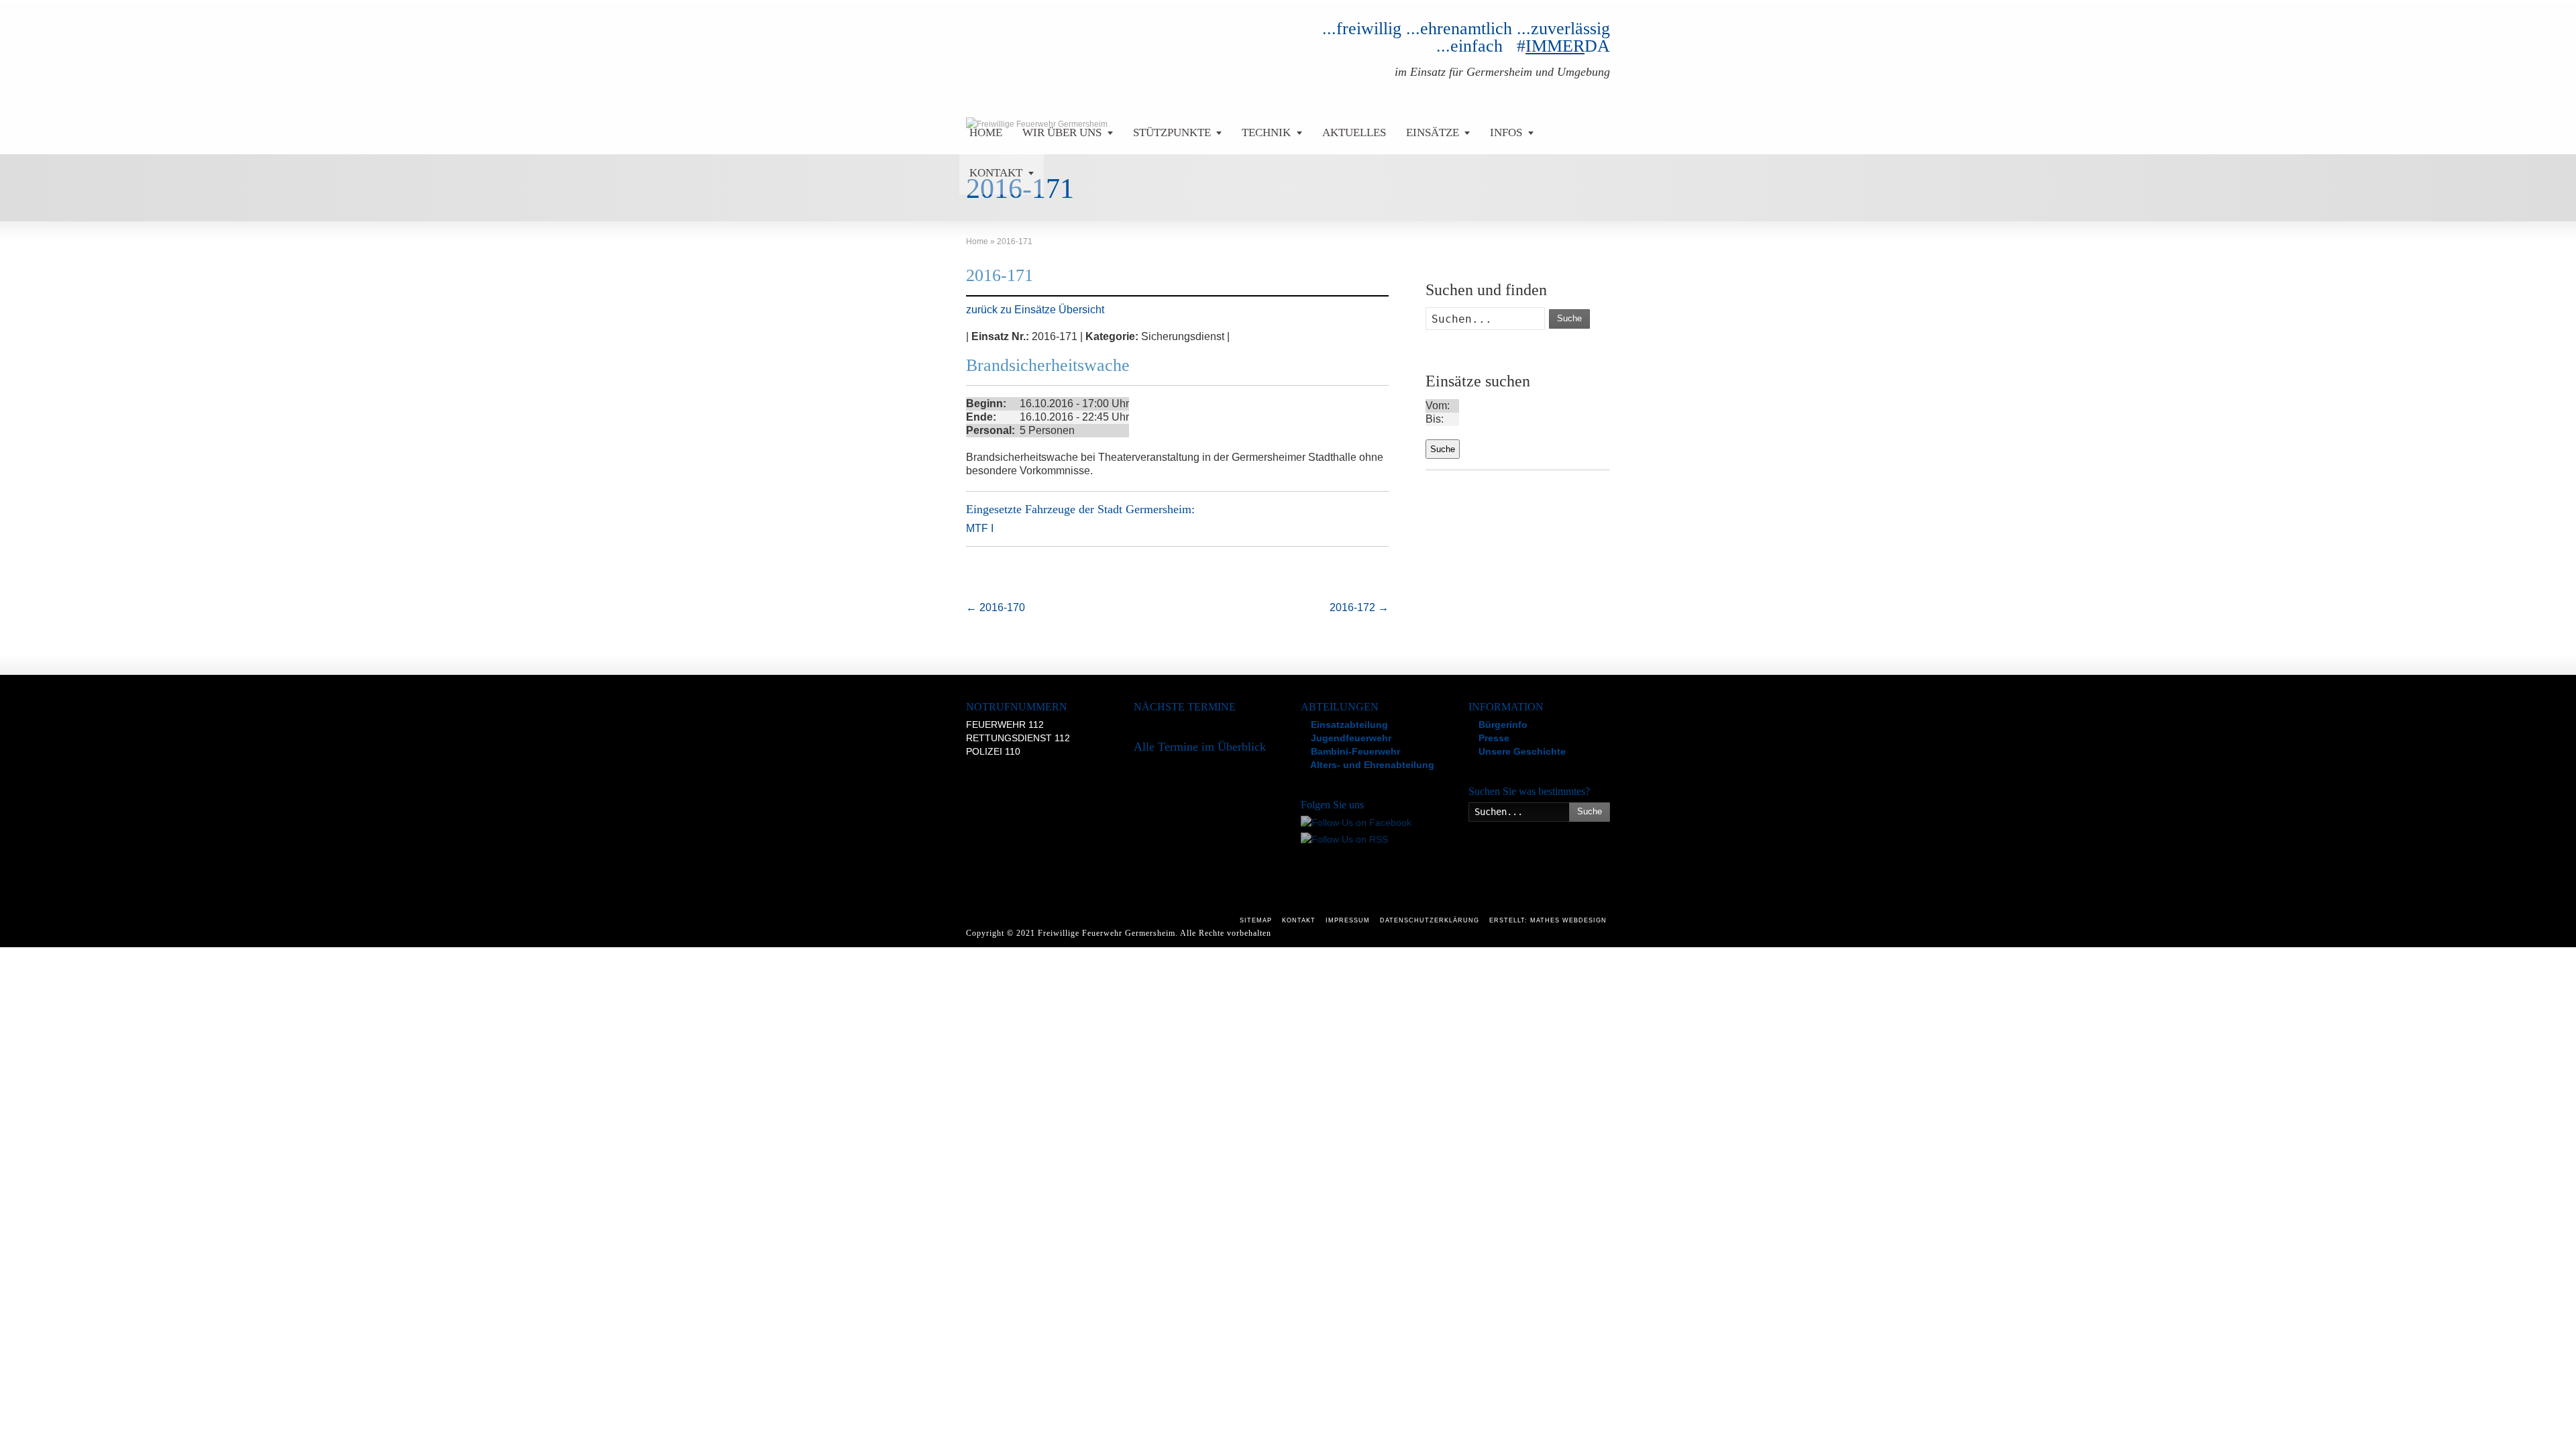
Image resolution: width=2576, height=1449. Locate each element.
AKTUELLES (1354, 132)
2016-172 (1359, 607)
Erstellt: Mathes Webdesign (1548, 920)
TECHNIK (1266, 132)
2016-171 (1000, 275)
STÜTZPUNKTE (1172, 132)
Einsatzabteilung (1348, 724)
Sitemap (1256, 920)
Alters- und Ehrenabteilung (1371, 765)
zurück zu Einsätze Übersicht (1035, 310)
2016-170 (996, 607)
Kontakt (1299, 920)
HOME (986, 132)
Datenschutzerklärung (1430, 920)
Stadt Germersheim (1144, 509)
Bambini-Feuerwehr (1354, 751)
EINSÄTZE (1433, 132)
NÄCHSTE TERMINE (1185, 707)
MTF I (980, 528)
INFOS (1506, 132)
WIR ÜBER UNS (1062, 132)
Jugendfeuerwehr (1350, 738)
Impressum (1348, 920)
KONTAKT (996, 173)
